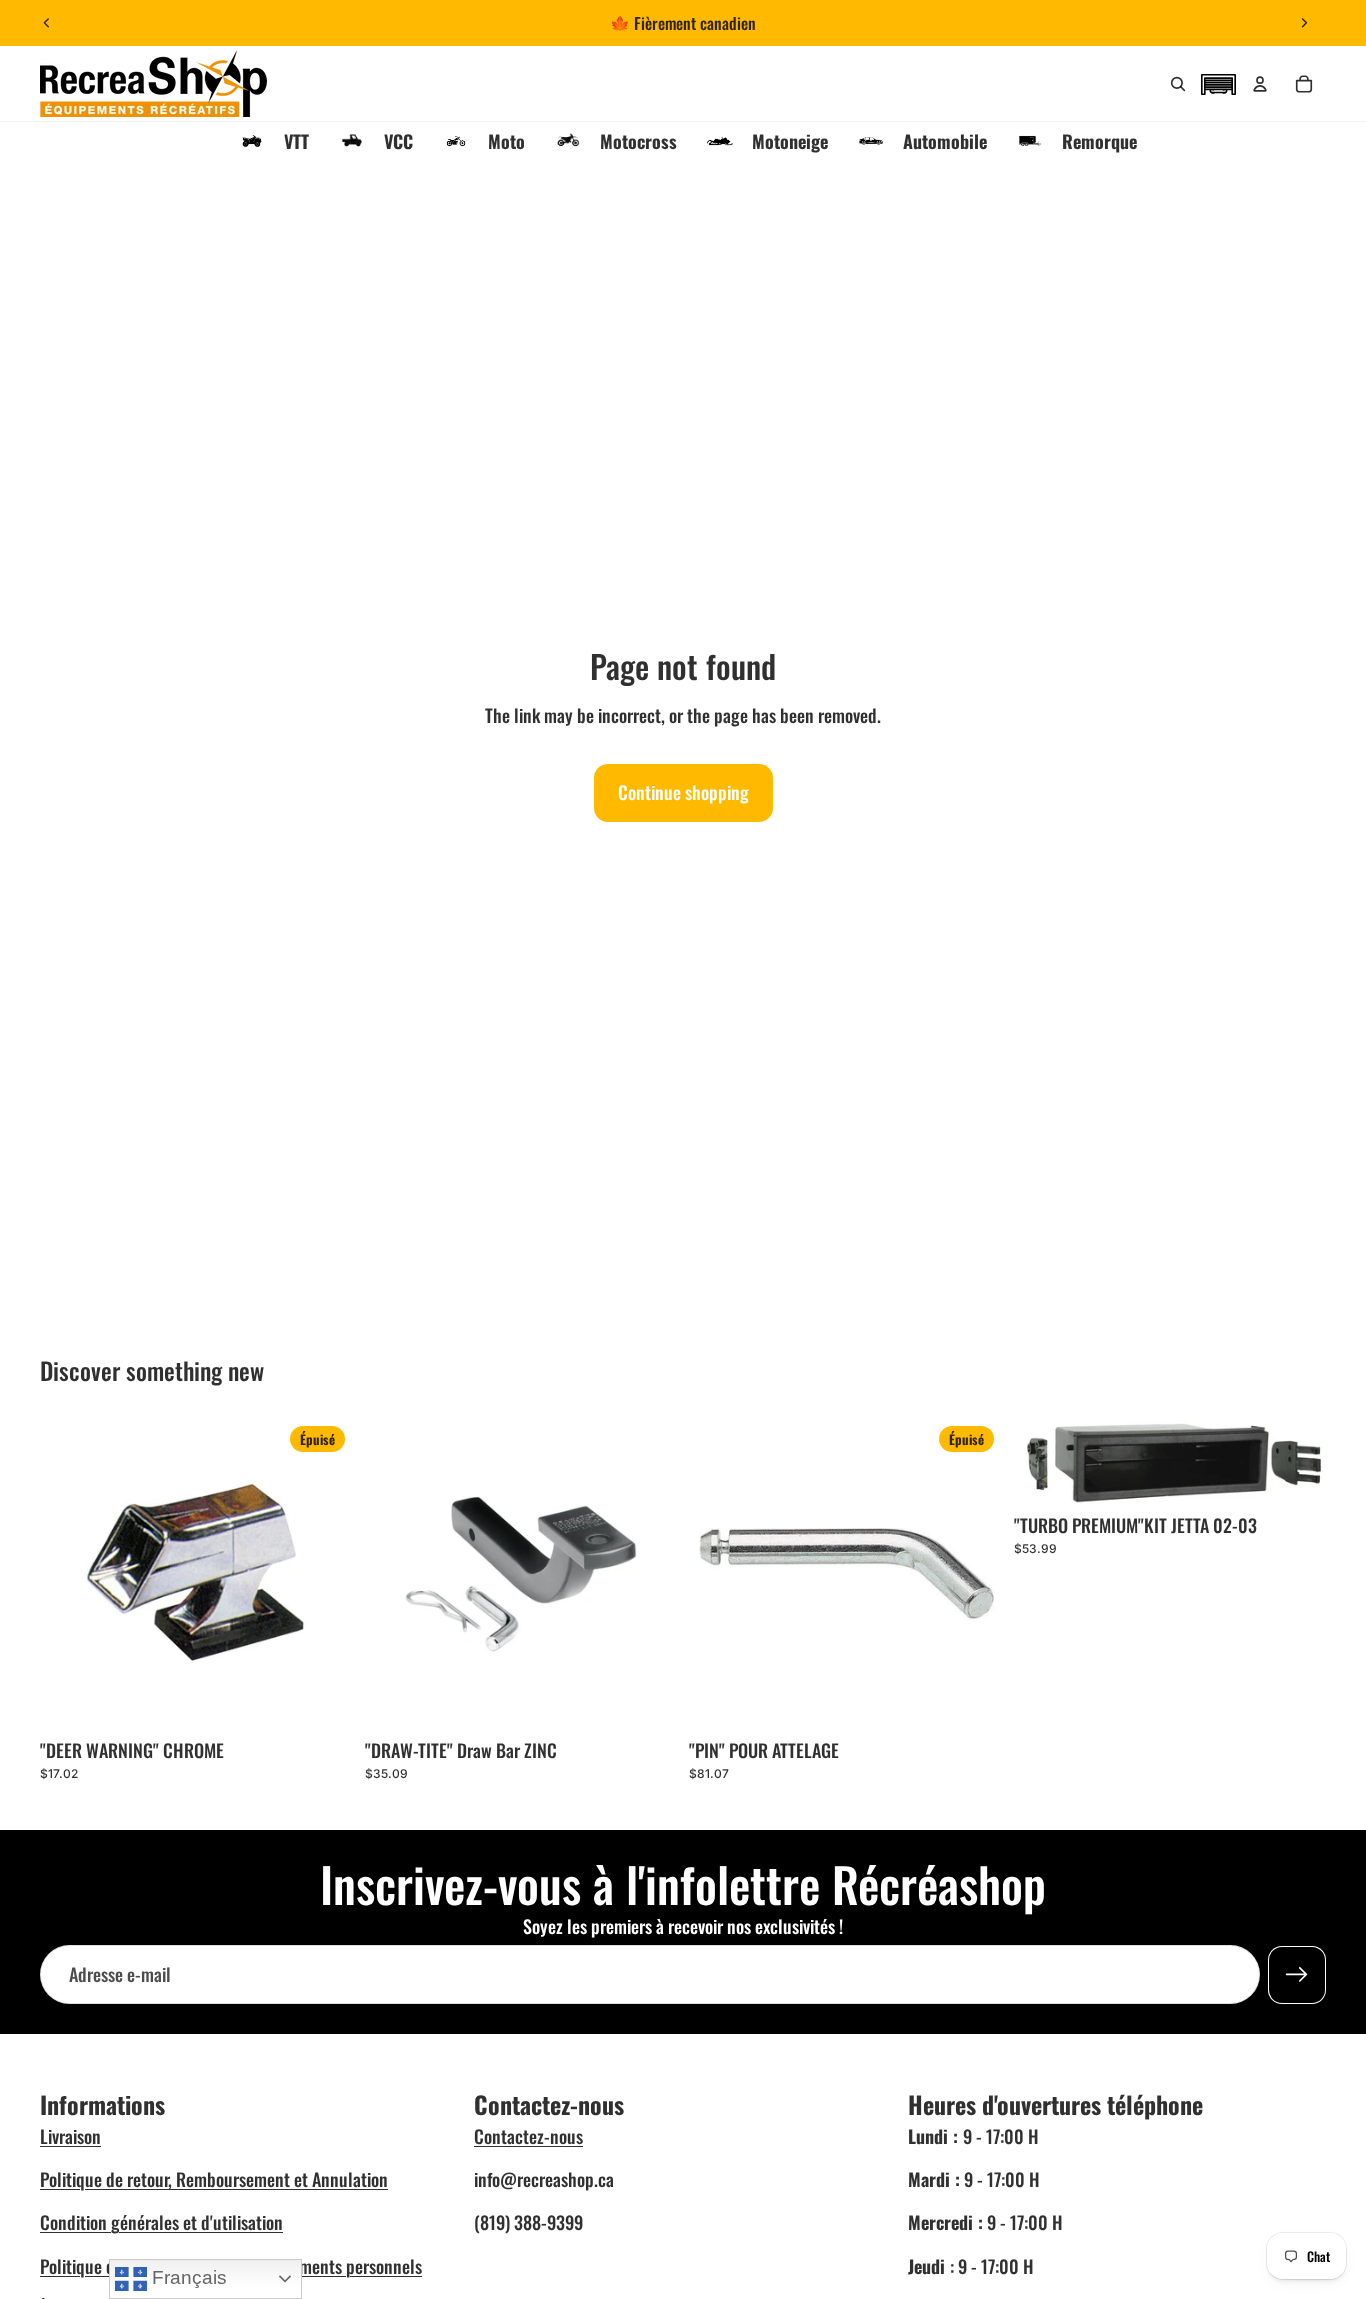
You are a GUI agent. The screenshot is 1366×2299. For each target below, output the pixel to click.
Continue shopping (683, 792)
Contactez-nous (528, 2136)
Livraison (70, 2136)
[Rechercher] (1178, 84)
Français (187, 2277)
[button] (1218, 82)
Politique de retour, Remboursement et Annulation (214, 2179)
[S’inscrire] (1297, 1974)
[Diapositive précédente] (47, 23)
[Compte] (1260, 84)
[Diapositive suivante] (1304, 23)
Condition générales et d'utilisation (161, 2222)
